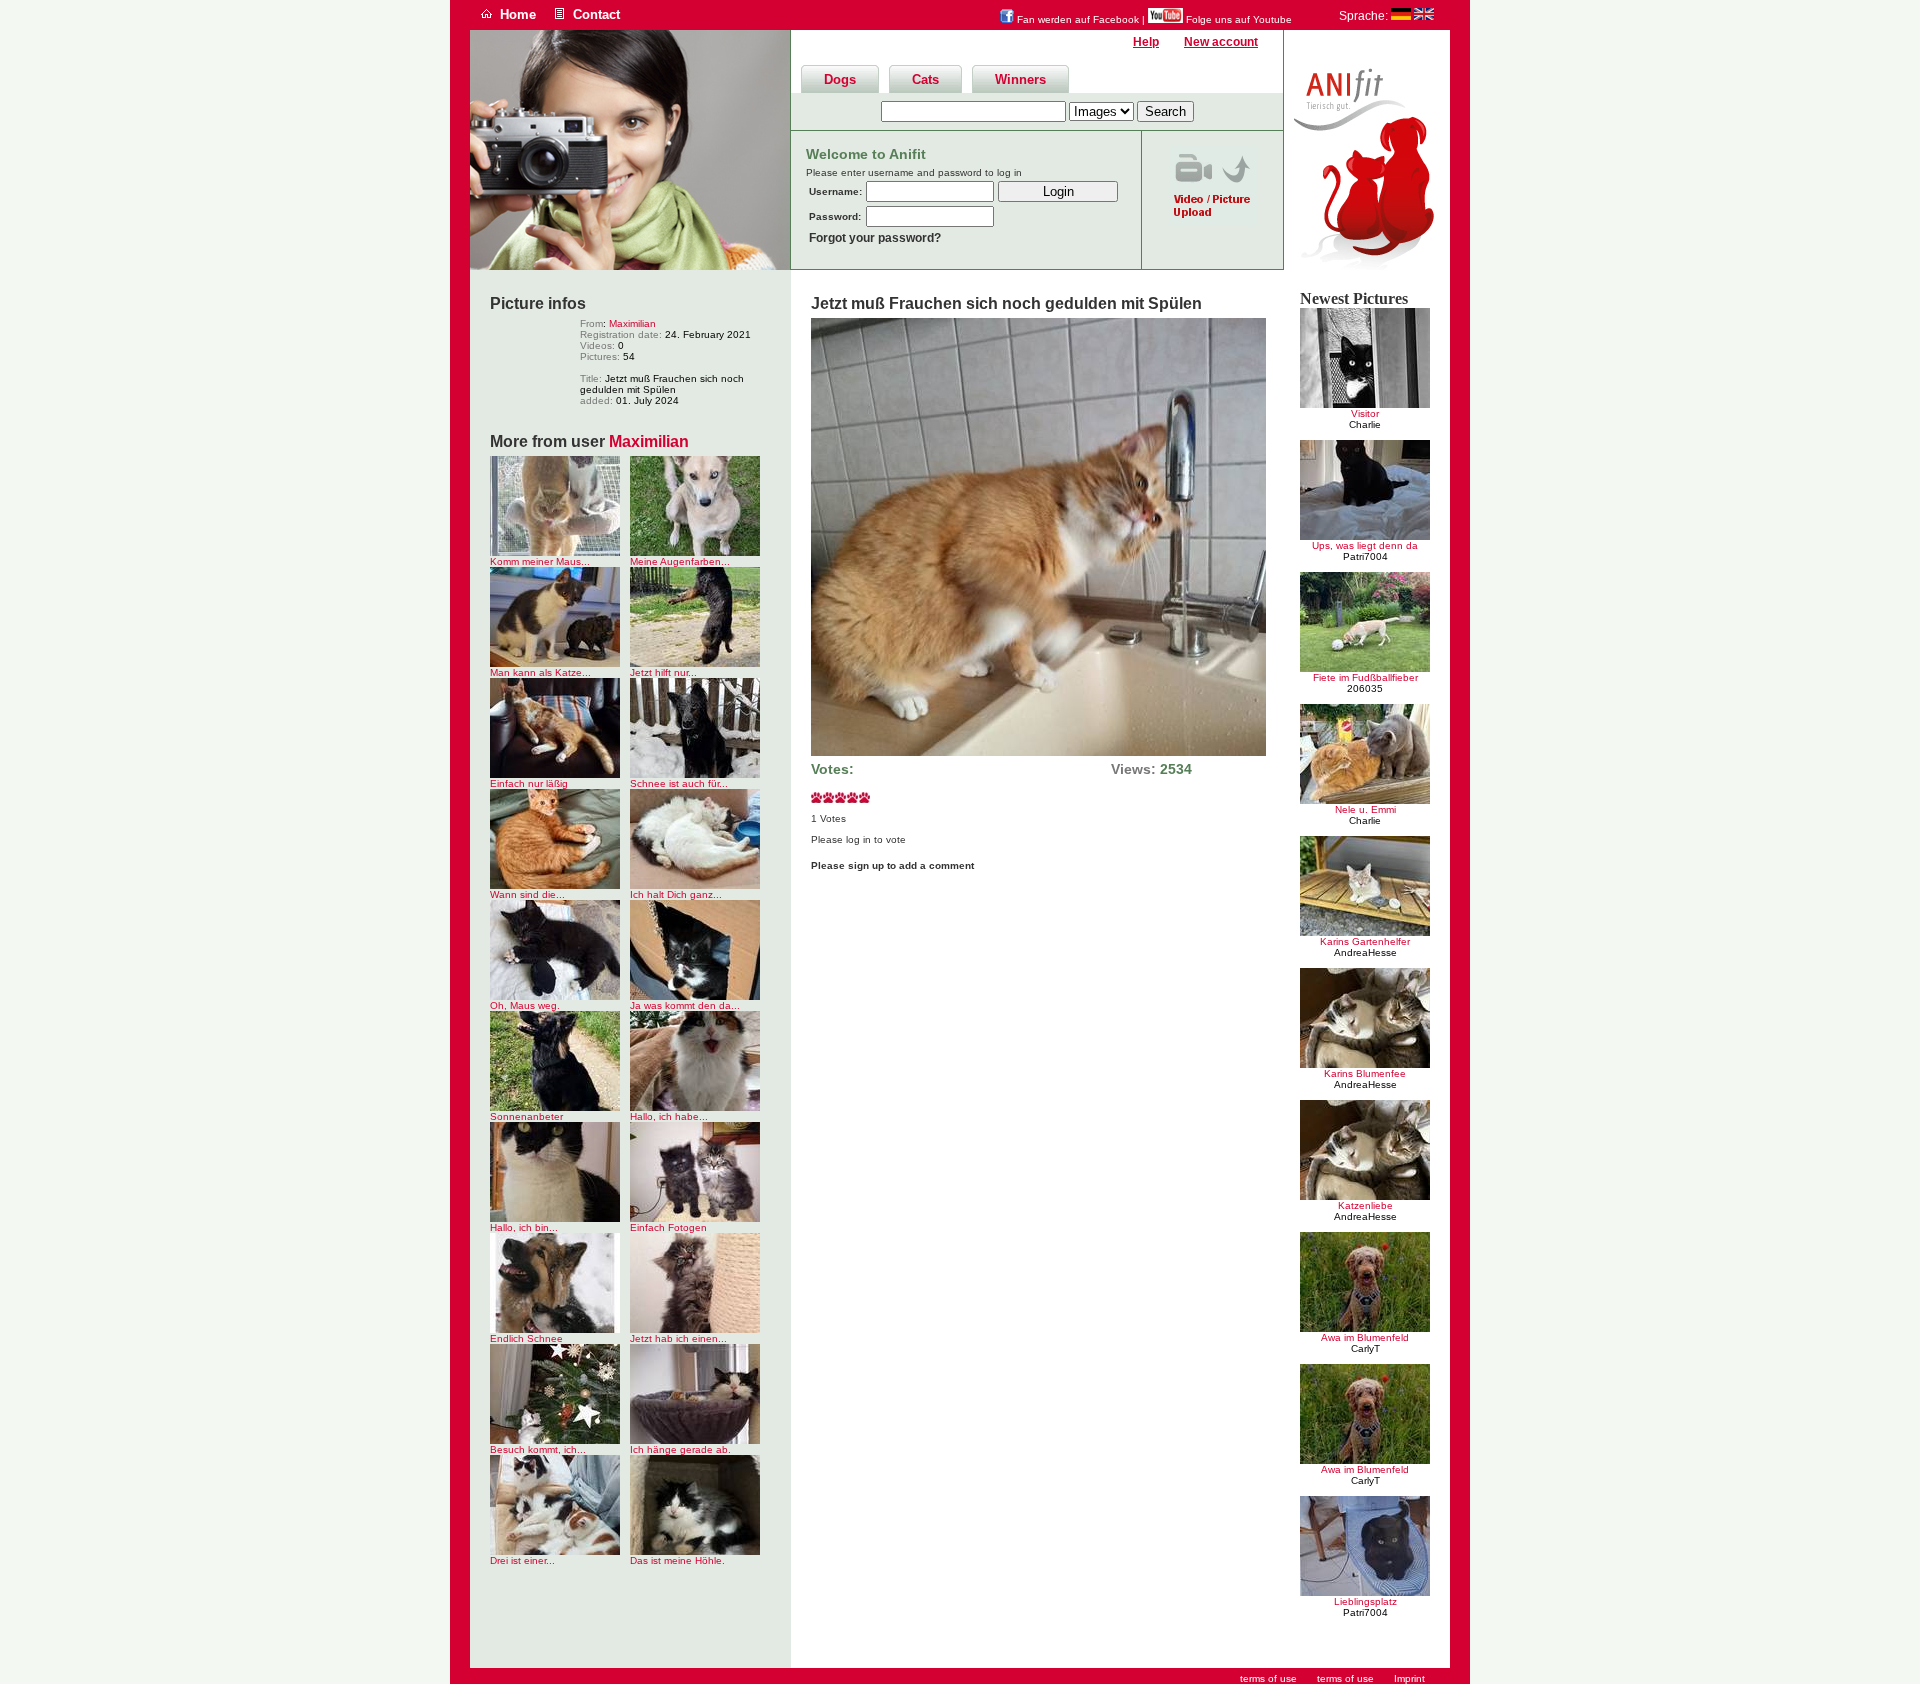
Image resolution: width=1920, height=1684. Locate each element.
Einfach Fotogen (668, 1227)
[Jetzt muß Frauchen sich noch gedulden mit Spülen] (1038, 752)
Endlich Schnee (526, 1338)
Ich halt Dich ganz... (676, 894)
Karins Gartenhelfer (1365, 941)
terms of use (1345, 1678)
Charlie (1365, 424)
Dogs (840, 79)
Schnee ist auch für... (679, 783)
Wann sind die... (527, 894)
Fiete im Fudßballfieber (1365, 677)
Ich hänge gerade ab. (680, 1449)
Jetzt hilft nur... (663, 672)
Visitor (1365, 413)
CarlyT (1365, 1348)
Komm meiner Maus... (540, 561)
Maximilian (632, 323)
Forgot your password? (875, 238)
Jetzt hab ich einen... (678, 1338)
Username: (835, 191)
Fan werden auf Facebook (1076, 19)
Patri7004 (1365, 556)
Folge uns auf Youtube (1237, 19)
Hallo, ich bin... (524, 1227)
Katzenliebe (1365, 1205)
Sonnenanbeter (526, 1116)
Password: (835, 216)
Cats (925, 79)
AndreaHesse (1365, 952)
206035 (1365, 688)
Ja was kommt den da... (685, 1005)
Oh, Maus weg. (525, 1005)
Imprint (1409, 1678)
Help (1146, 42)
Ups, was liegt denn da (1365, 545)
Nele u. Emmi (1365, 809)
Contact (596, 14)
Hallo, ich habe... (669, 1116)
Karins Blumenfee (1365, 1073)
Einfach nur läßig (529, 783)
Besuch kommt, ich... (538, 1449)
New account (1221, 42)
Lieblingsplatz (1365, 1601)
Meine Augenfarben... (680, 561)
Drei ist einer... (522, 1560)
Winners (1020, 79)
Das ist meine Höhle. (677, 1560)
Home (518, 14)
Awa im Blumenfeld (1365, 1337)
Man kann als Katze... (540, 672)
